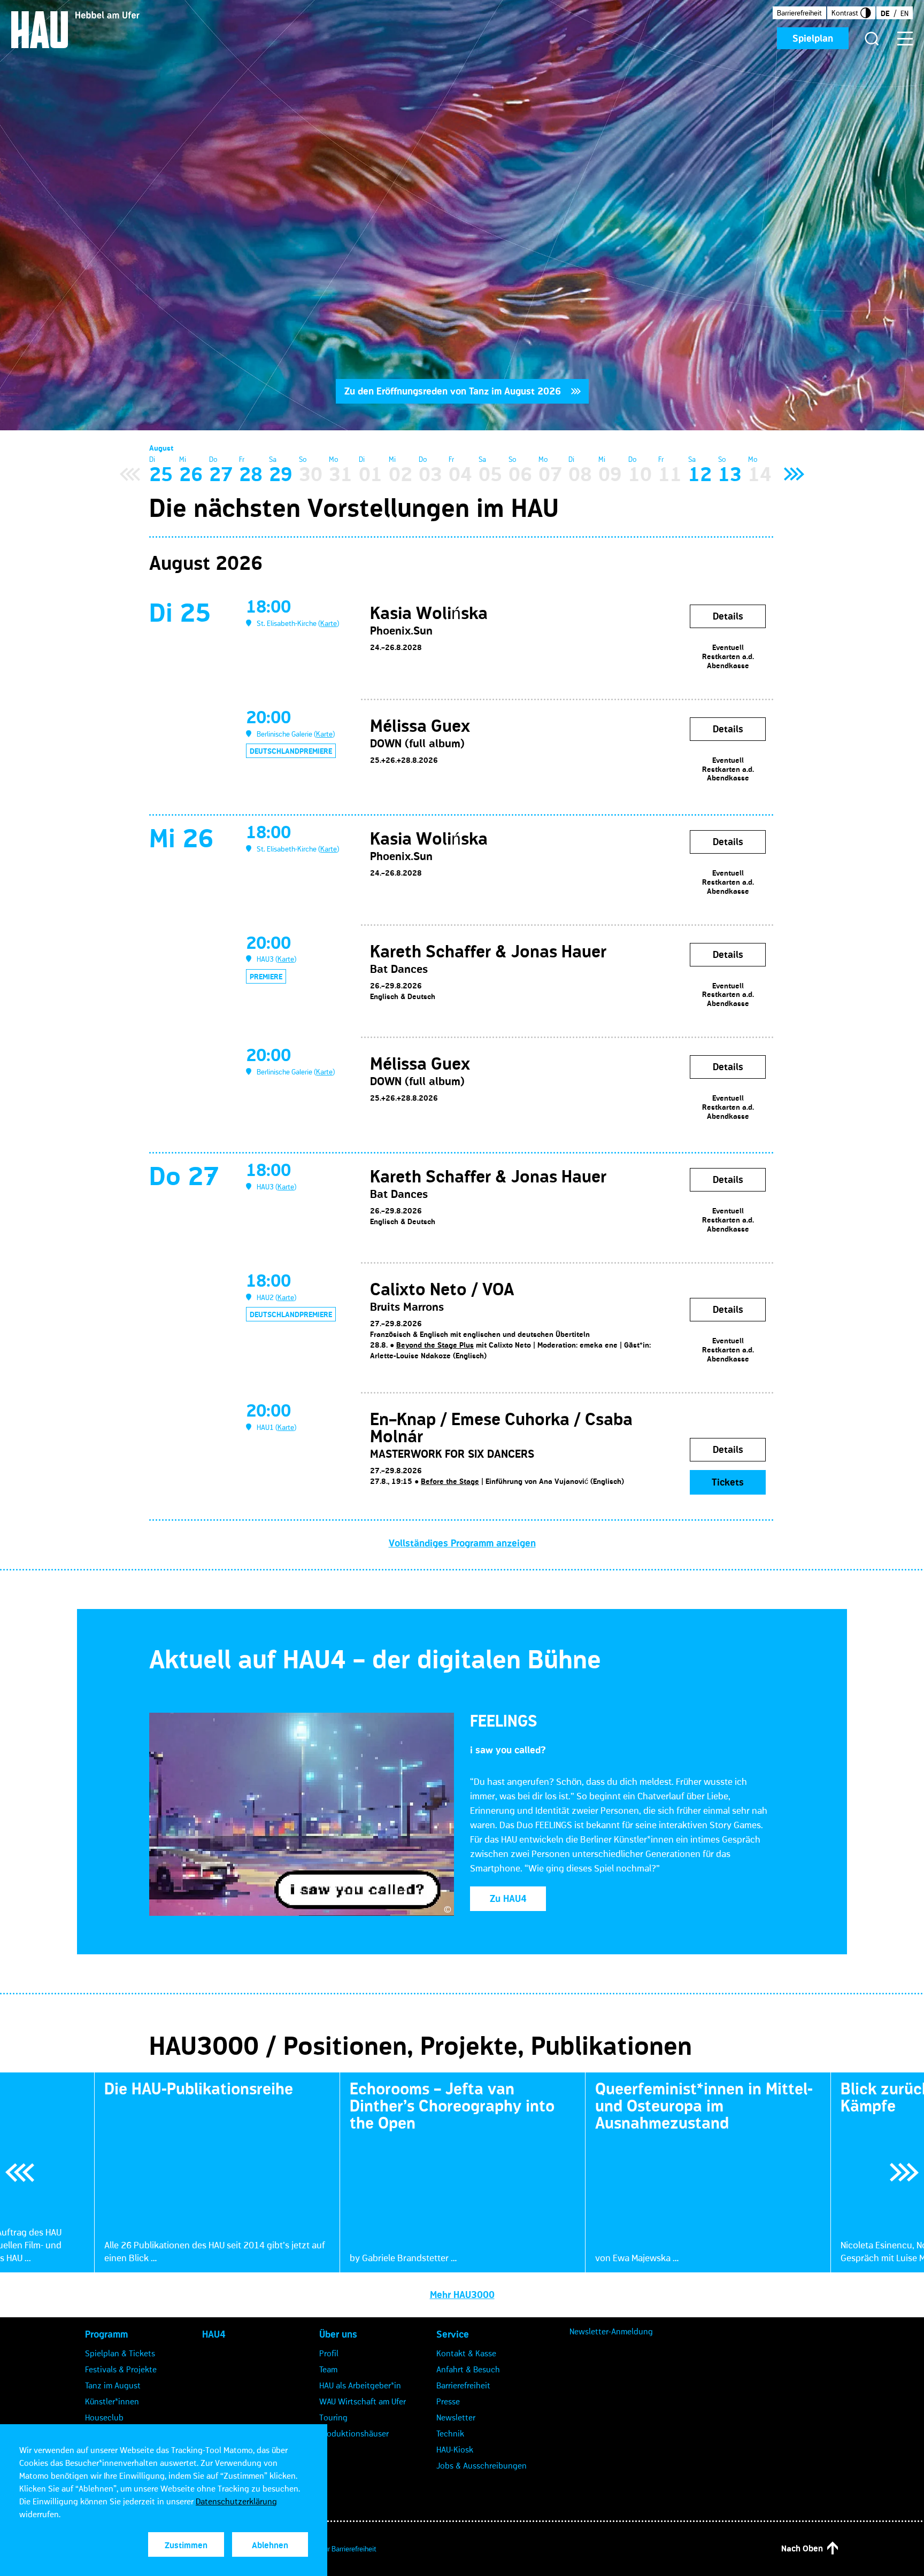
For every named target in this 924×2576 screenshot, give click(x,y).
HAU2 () (276, 1297)
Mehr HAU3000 (462, 2295)
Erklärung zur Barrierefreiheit (333, 2549)
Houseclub (104, 2417)
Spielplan (813, 38)
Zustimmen (186, 2545)
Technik (450, 2433)
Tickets (728, 1482)
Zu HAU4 (508, 1899)
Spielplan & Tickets (120, 2353)
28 (251, 474)
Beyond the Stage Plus (435, 1345)
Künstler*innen (112, 2401)
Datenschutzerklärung (236, 2501)
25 (161, 474)
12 (700, 474)
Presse (448, 2401)
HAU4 (214, 2334)
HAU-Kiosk (455, 2449)
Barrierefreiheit (799, 13)
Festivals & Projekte (121, 2369)
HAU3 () (276, 959)
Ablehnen (270, 2545)
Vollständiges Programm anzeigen (462, 1543)
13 (730, 474)
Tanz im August (113, 2385)
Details (728, 616)
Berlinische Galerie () (296, 734)
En (904, 13)
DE (885, 13)
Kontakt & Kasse (466, 2353)
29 (281, 474)
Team (328, 2369)
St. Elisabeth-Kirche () (298, 623)
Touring (333, 2417)
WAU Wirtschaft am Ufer (363, 2401)
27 (221, 474)
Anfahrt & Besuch (468, 2369)
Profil (329, 2353)
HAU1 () (276, 1427)
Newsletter (456, 2417)
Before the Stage (450, 1481)
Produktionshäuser (354, 2433)
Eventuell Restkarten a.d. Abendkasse (728, 656)
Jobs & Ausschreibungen (482, 2465)
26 (191, 474)
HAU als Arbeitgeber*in (360, 2385)
